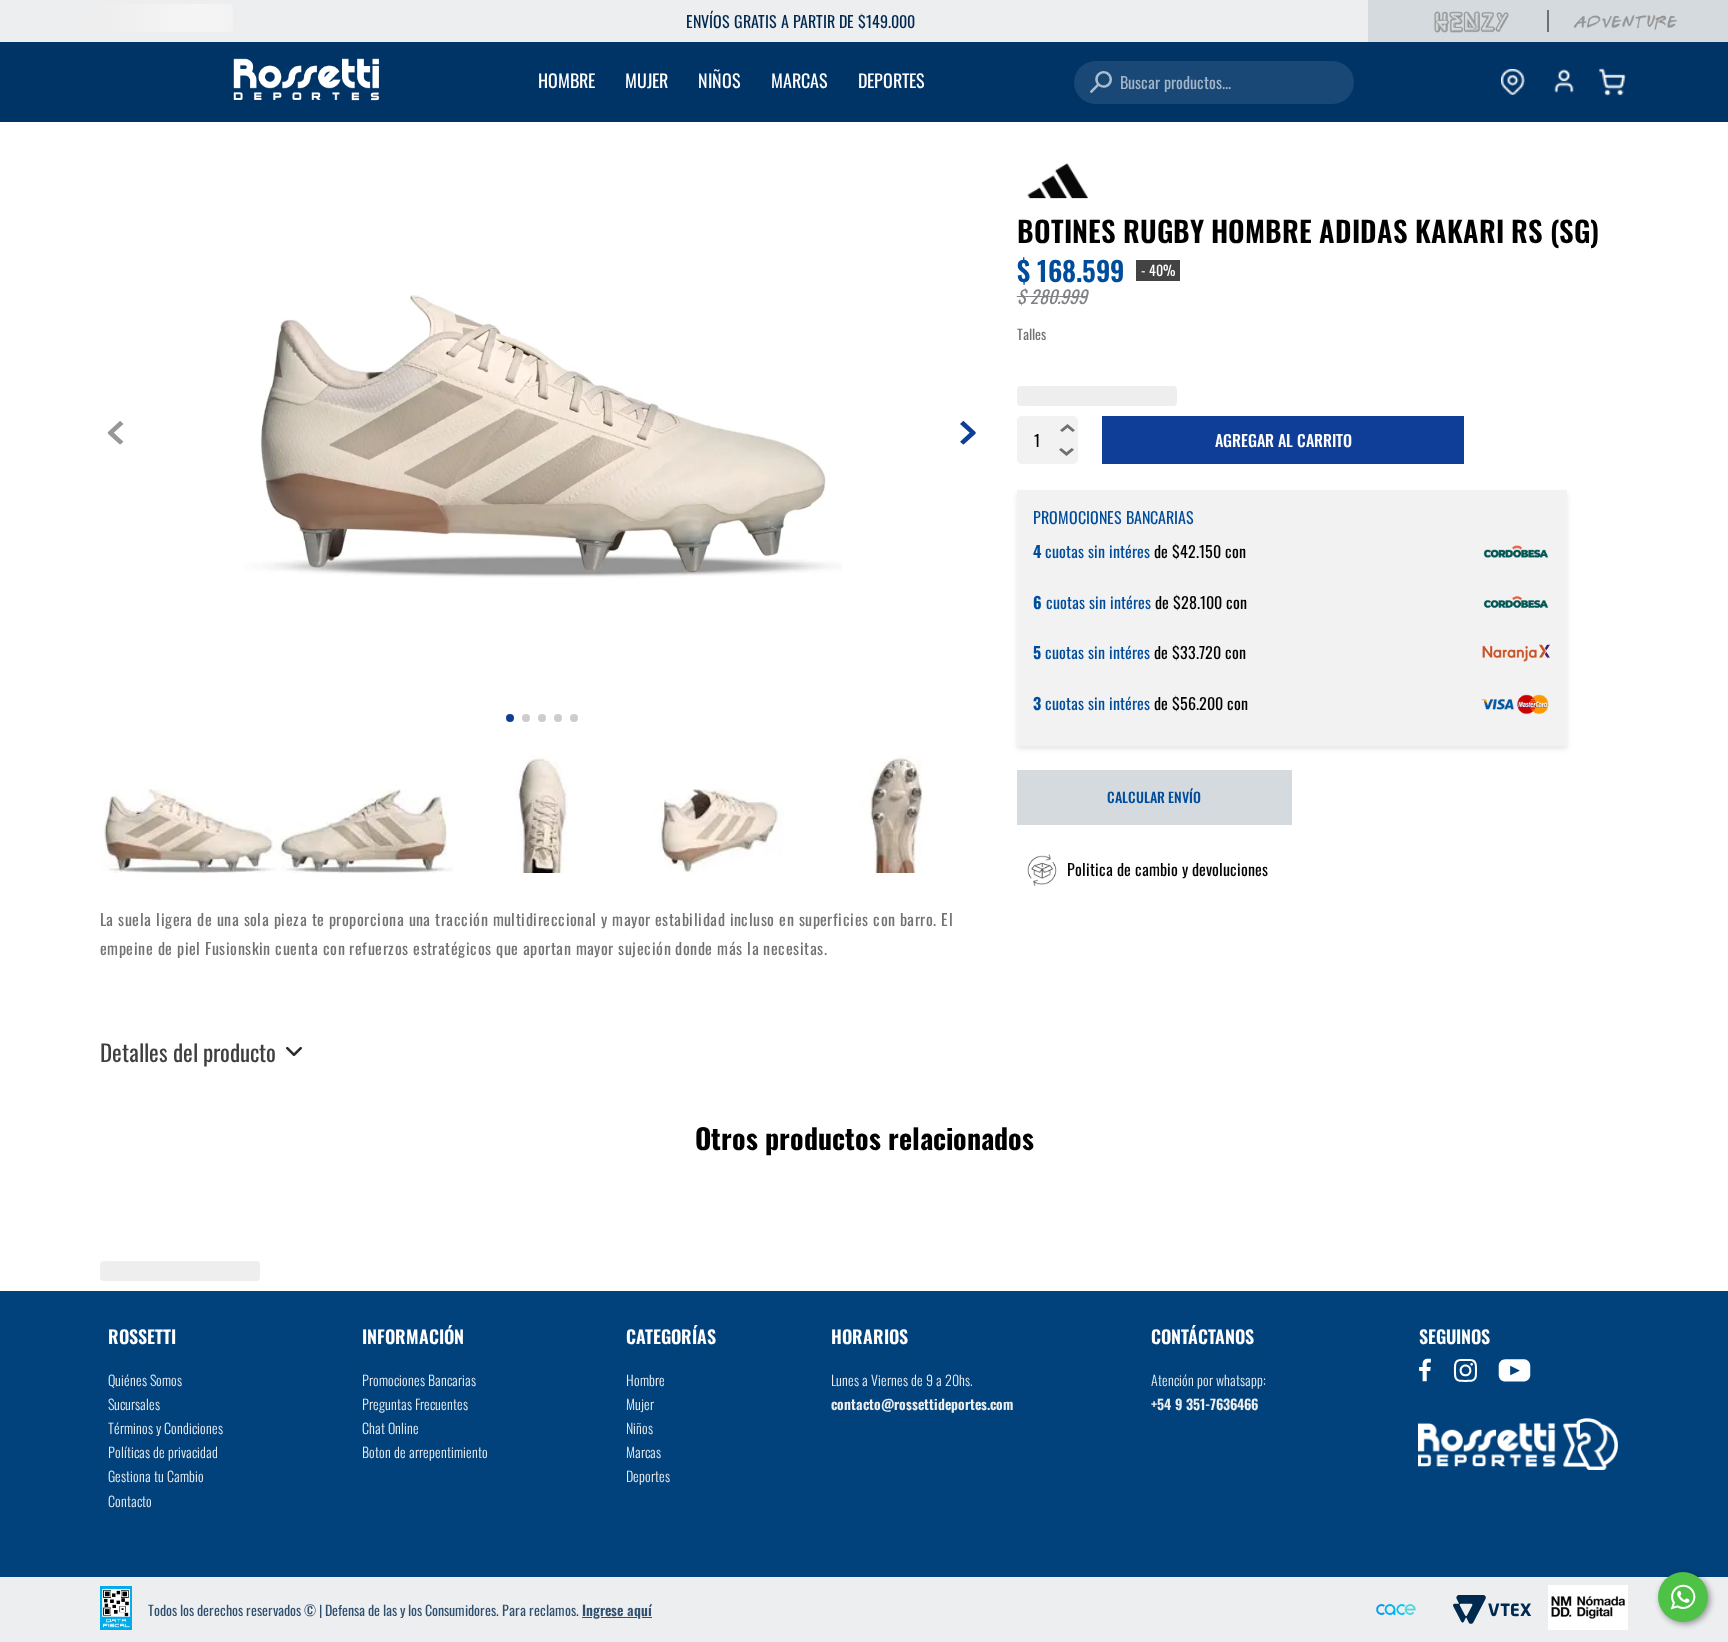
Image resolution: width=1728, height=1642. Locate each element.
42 (1147, 515)
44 (1303, 515)
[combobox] (1214, 82)
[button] (1142, 1098)
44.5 (1355, 515)
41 (1043, 515)
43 (1199, 515)
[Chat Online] (1683, 1597)
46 (1459, 515)
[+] (1067, 656)
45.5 (1407, 515)
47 (1511, 515)
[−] (1067, 680)
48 (1563, 515)
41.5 (1095, 515)
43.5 (1251, 515)
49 (1043, 555)
